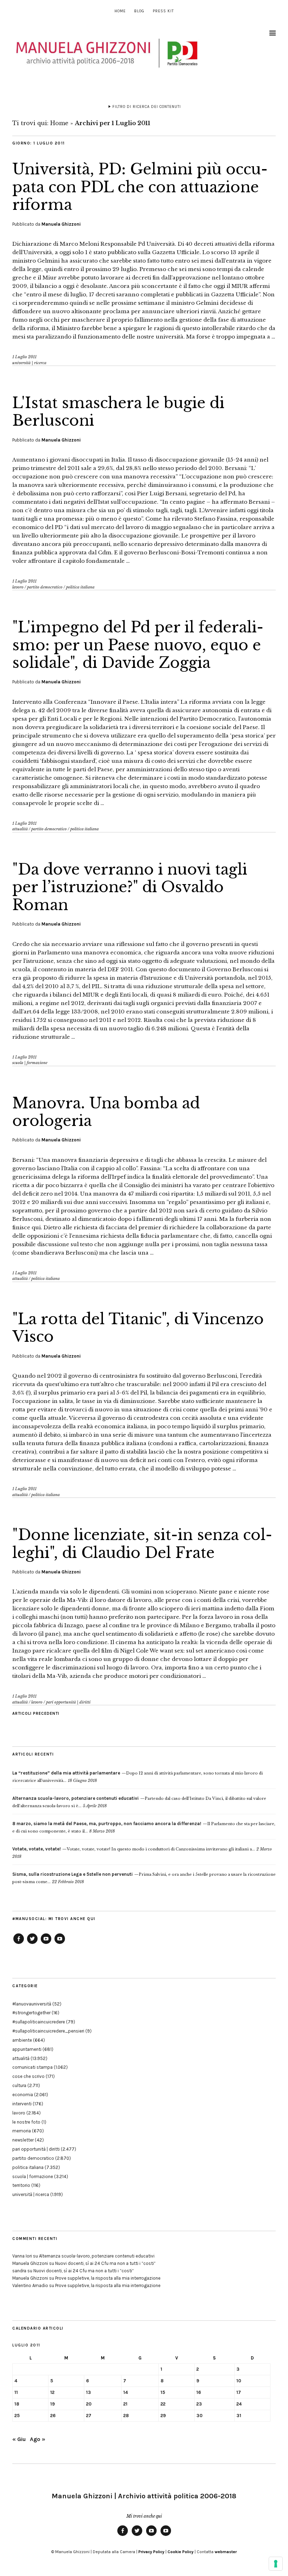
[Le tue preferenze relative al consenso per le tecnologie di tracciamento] (276, 2564)
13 (89, 2392)
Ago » (38, 2439)
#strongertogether (31, 2013)
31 (239, 2416)
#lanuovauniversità (32, 2004)
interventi (22, 2104)
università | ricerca (29, 363)
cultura (19, 2085)
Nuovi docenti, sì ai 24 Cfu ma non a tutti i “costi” (105, 2263)
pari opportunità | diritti (68, 1702)
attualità (20, 829)
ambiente (22, 2040)
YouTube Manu (46, 1944)
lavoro (18, 587)
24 (239, 2404)
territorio (21, 2185)
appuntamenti (27, 2049)
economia (23, 2095)
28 (126, 2416)
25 (17, 2416)
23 (199, 2404)
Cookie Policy (181, 2552)
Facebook (19, 1944)
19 (53, 2404)
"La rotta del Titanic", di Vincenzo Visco (138, 1328)
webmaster (226, 2552)
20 (89, 2404)
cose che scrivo (28, 2076)
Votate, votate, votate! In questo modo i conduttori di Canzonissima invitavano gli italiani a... (134, 1849)
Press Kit (163, 11)
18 (17, 2404)
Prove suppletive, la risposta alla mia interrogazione (108, 2278)
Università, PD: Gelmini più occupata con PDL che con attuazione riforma (140, 187)
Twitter (32, 1944)
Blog (139, 11)
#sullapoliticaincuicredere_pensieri (48, 2031)
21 (125, 2404)
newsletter (23, 2140)
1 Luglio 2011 (24, 357)
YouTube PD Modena (60, 1944)
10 (239, 2381)
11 (16, 2392)
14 (126, 2392)
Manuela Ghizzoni (61, 224)
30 (199, 2416)
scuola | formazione (30, 1063)
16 (199, 2392)
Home (120, 11)
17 (239, 2392)
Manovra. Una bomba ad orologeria (106, 1112)
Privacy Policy (151, 2552)
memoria (22, 2131)
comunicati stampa (32, 2067)
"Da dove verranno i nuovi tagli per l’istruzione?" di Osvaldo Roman (130, 887)
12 (52, 2392)
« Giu (19, 2439)
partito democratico (45, 587)
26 (53, 2416)
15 (163, 2392)
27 (89, 2416)
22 (163, 2404)
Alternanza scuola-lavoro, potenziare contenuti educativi (97, 2256)
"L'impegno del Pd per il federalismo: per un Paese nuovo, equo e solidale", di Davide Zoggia (138, 645)
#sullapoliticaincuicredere (39, 2022)
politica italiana (80, 587)
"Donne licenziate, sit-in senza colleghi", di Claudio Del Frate (142, 1544)
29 (163, 2416)
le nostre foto (26, 2122)
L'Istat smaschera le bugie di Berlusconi (118, 412)
